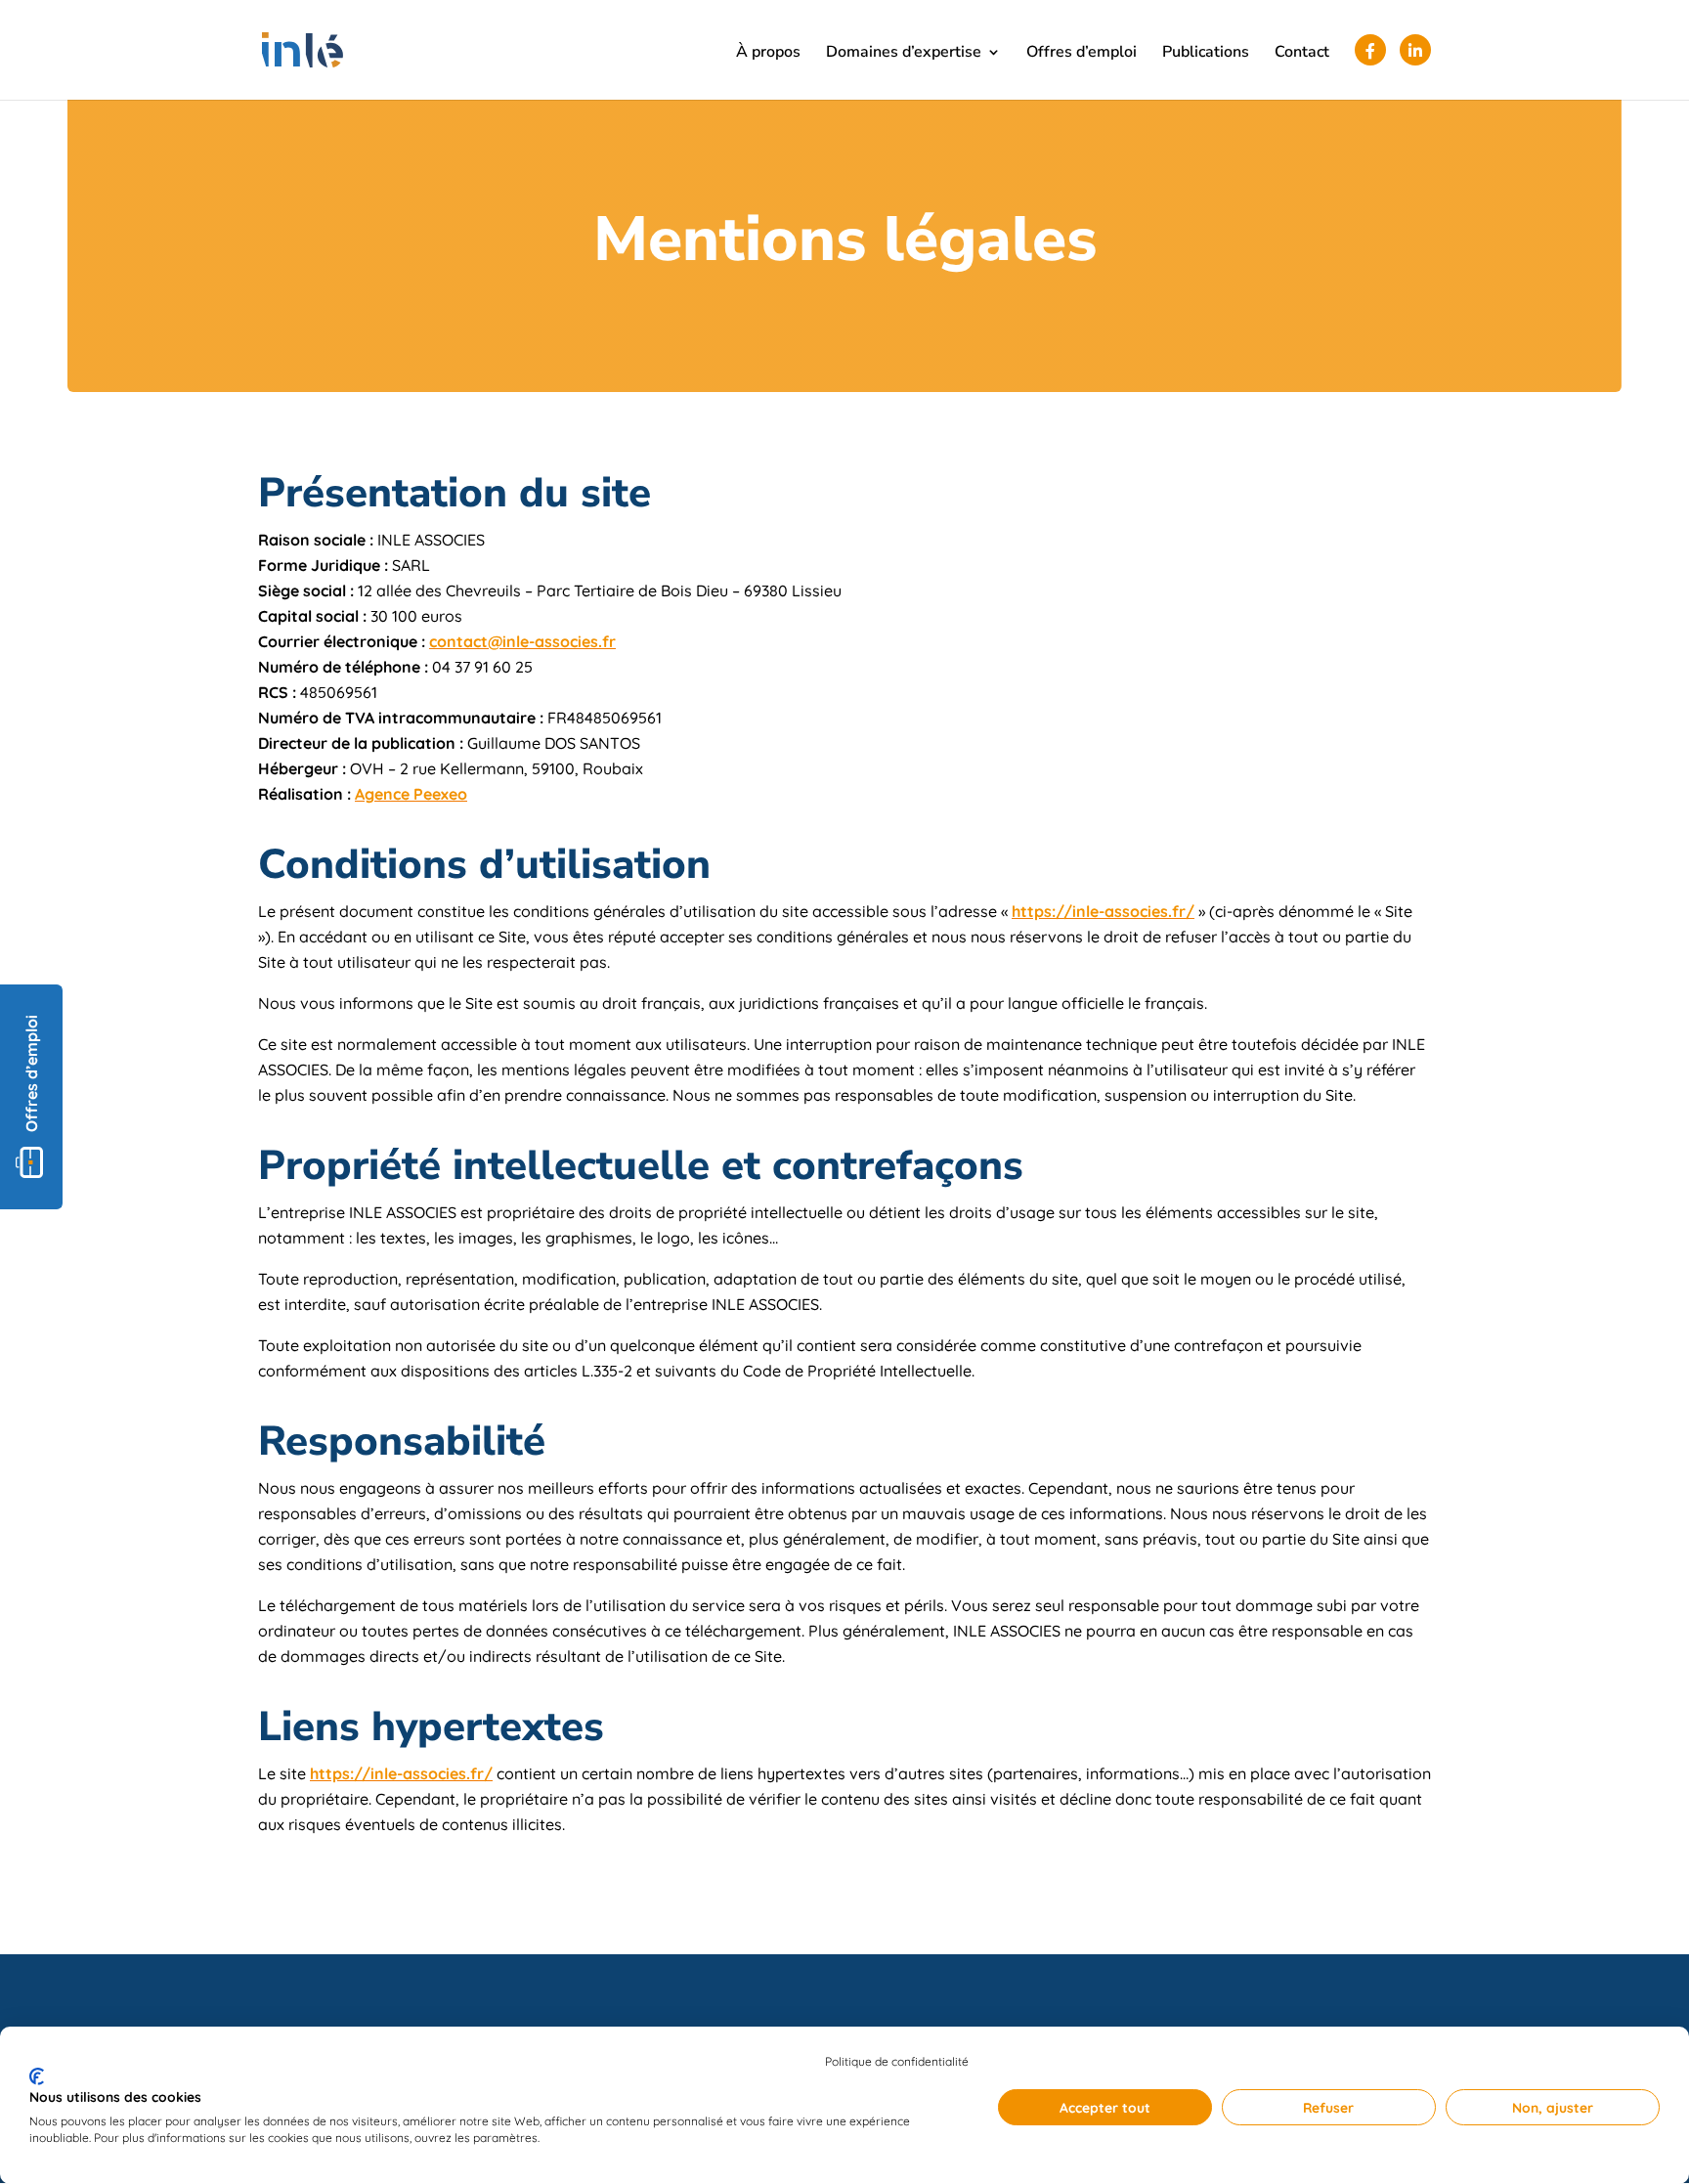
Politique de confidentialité (897, 2061)
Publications (1206, 54)
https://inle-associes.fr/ (1103, 911)
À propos (768, 54)
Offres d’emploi (1082, 54)
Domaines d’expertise (904, 54)
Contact (1302, 54)
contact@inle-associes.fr (522, 641)
